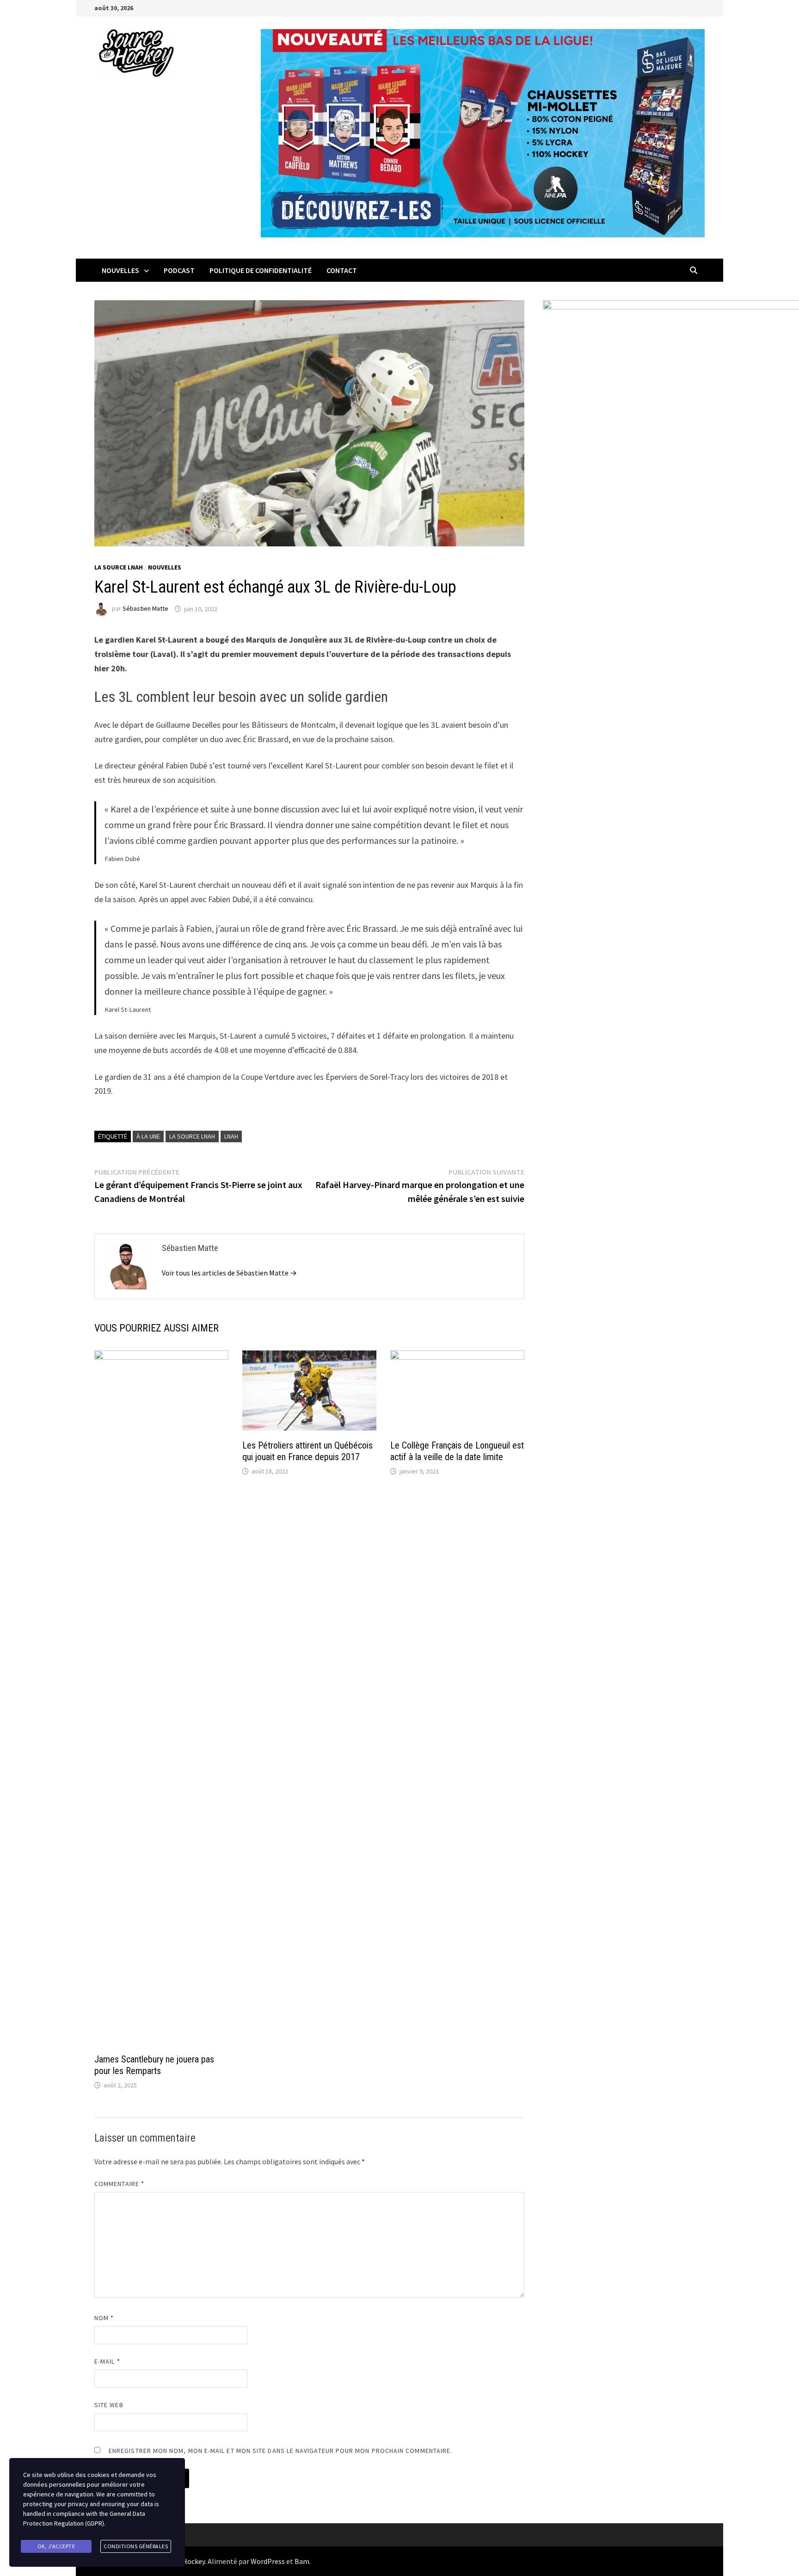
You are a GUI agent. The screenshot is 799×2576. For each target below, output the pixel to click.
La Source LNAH (119, 567)
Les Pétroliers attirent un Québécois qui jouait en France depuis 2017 (307, 1451)
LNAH (231, 1136)
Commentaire (119, 2184)
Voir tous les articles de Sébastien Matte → (229, 1273)
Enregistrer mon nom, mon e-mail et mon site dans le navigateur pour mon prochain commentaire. (280, 2451)
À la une (148, 1136)
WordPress (268, 2561)
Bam (302, 2561)
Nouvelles (120, 270)
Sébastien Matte (145, 609)
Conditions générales (136, 2546)
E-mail (107, 2361)
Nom (104, 2318)
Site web (109, 2405)
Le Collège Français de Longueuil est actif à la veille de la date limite (457, 1451)
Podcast (179, 270)
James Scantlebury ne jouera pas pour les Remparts (154, 2065)
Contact (342, 270)
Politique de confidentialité (261, 270)
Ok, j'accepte (56, 2546)
